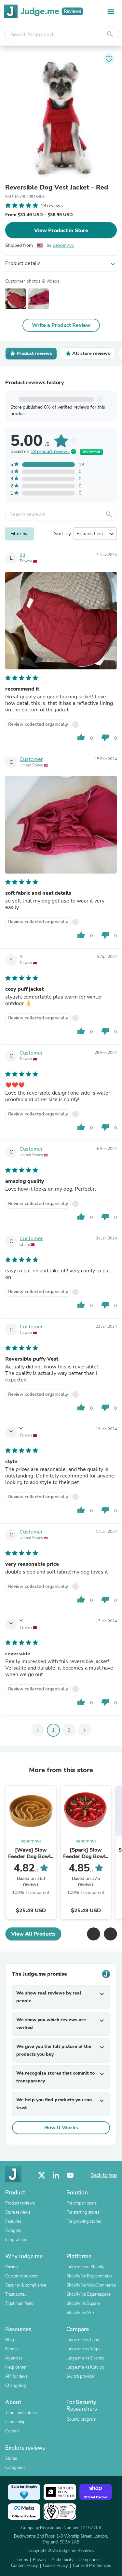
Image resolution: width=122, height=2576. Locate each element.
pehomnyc (63, 245)
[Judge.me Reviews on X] (42, 2175)
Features (13, 2221)
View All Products (33, 1934)
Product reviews (20, 2203)
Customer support (21, 2276)
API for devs (16, 2376)
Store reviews (18, 2212)
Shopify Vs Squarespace (88, 2294)
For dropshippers (81, 2203)
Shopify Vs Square (83, 2303)
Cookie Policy (55, 2566)
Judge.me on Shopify (85, 2267)
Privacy (40, 2560)
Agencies (14, 2358)
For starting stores (83, 2212)
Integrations (16, 2240)
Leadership (15, 2422)
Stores (11, 2458)
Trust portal (16, 2294)
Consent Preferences (92, 2566)
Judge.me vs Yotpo (83, 2349)
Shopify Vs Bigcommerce (89, 2276)
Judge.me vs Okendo (85, 2358)
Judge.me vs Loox (83, 2340)
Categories (15, 2468)
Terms (22, 2560)
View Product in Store (61, 231)
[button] (93, 1934)
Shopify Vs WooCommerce (91, 2285)
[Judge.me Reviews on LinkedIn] (56, 2175)
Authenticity (62, 2560)
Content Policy (25, 2566)
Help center (16, 2367)
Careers (12, 2431)
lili (22, 555)
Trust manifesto (19, 2303)
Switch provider (81, 2376)
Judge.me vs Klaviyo (85, 2367)
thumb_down (105, 737)
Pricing (12, 2267)
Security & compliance (26, 2285)
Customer (31, 759)
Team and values (21, 2413)
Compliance (89, 2560)
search (110, 34)
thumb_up (81, 737)
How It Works (61, 2128)
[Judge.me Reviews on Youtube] (70, 2175)
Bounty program (81, 2419)
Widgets (13, 2231)
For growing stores (84, 2221)
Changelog (16, 2386)
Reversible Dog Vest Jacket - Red (57, 188)
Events (11, 2349)
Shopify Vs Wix (81, 2313)
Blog (10, 2340)
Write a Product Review (61, 325)
